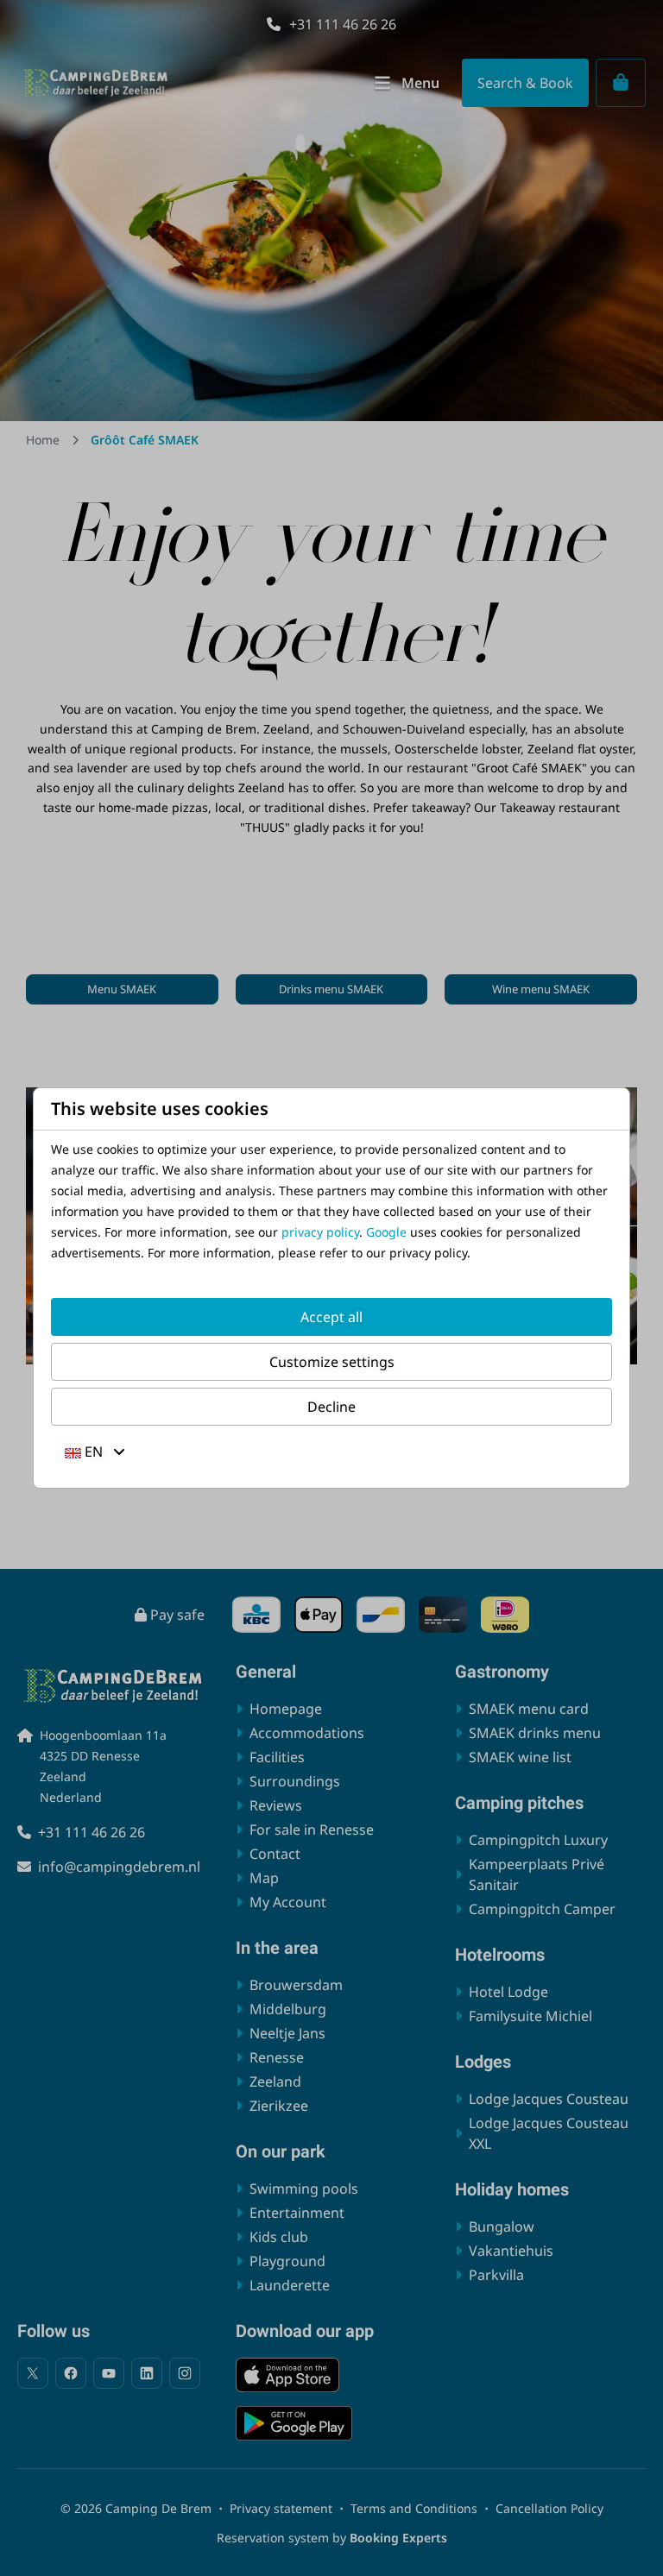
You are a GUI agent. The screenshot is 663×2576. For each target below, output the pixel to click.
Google (386, 1232)
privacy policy (320, 1232)
